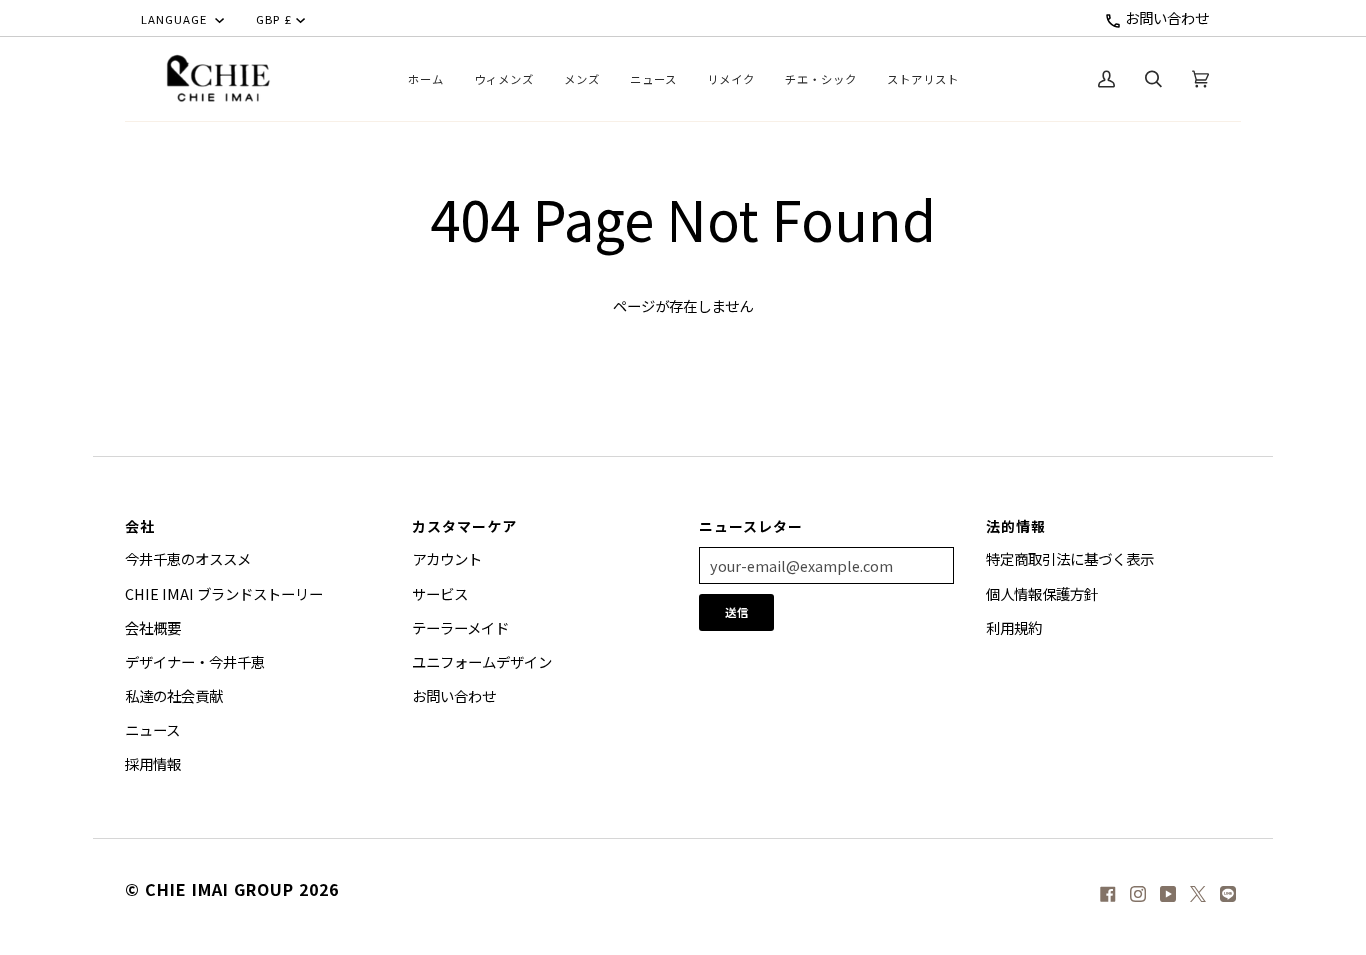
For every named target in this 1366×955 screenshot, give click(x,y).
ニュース (152, 729)
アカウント (447, 558)
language (176, 19)
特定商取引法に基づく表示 (1070, 558)
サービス (440, 593)
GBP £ (274, 19)
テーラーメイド (460, 627)
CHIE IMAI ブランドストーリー (224, 593)
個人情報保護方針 (1042, 593)
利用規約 (1014, 627)
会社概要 (153, 627)
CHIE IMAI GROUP (219, 889)
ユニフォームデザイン (482, 661)
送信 (737, 612)
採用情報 (153, 763)
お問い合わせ (1165, 17)
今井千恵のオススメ (188, 558)
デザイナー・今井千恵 (195, 661)
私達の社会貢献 (174, 695)
